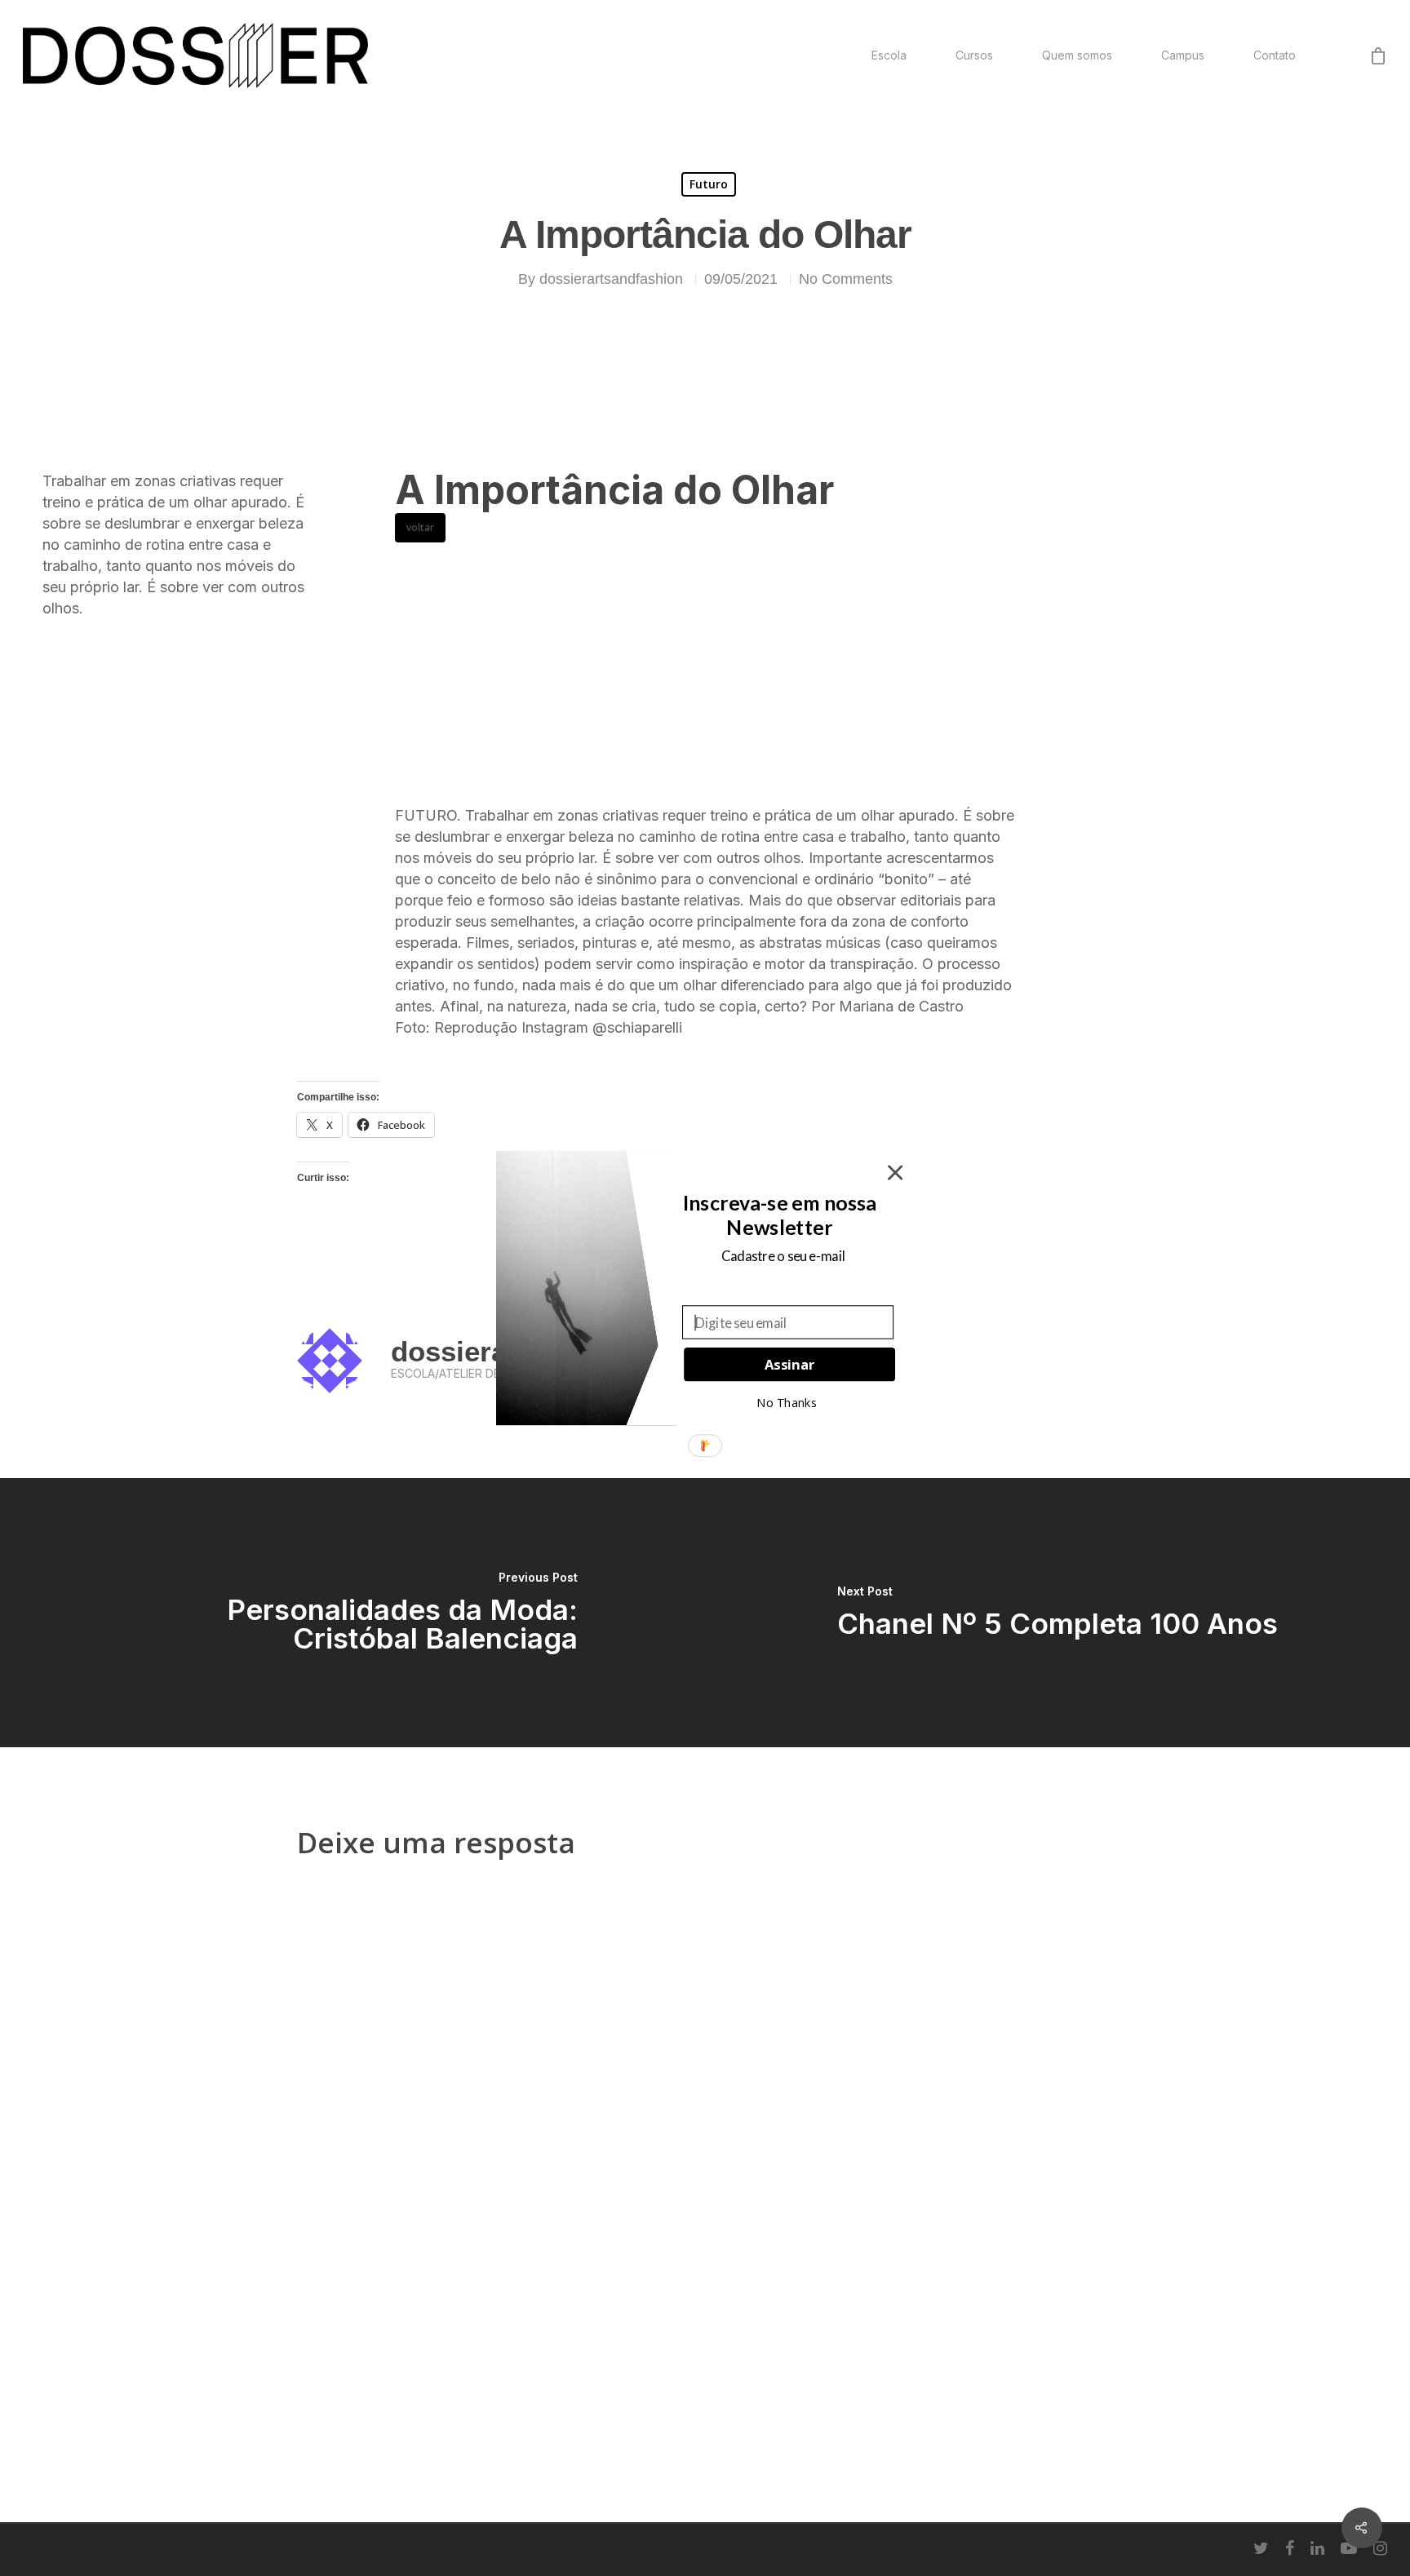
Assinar (789, 1364)
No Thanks (787, 1402)
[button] (779, 1215)
